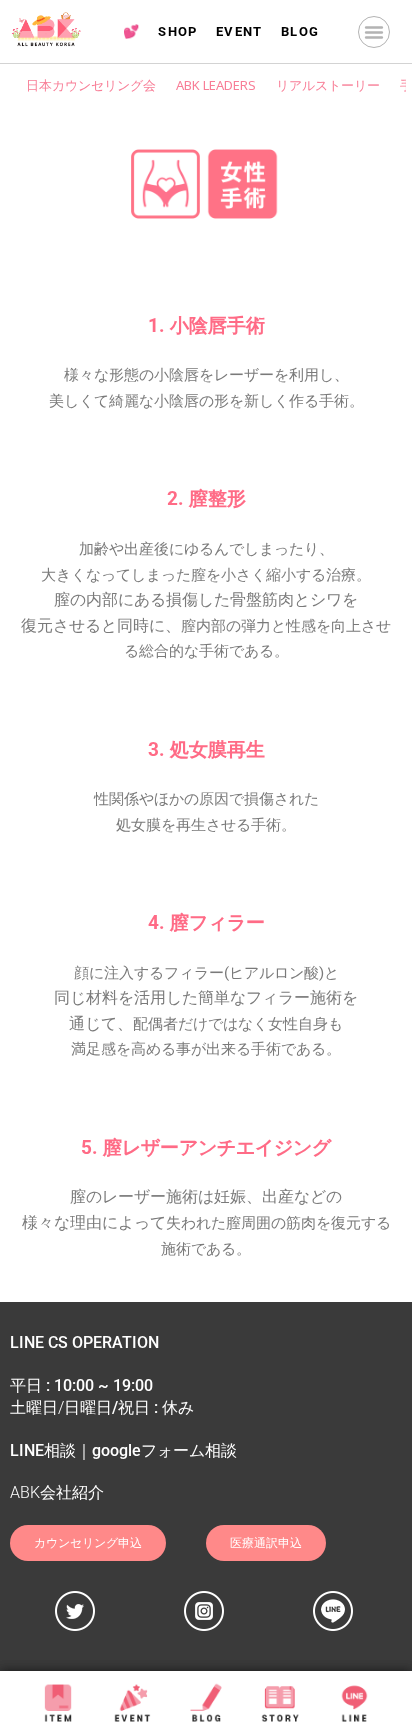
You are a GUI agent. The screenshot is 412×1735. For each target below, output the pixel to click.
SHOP (178, 31)
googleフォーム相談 (164, 1450)
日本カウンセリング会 (91, 85)
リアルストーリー (328, 85)
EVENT (239, 31)
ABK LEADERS (216, 85)
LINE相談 (43, 1450)
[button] (374, 32)
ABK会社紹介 (57, 1492)
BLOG (300, 31)
